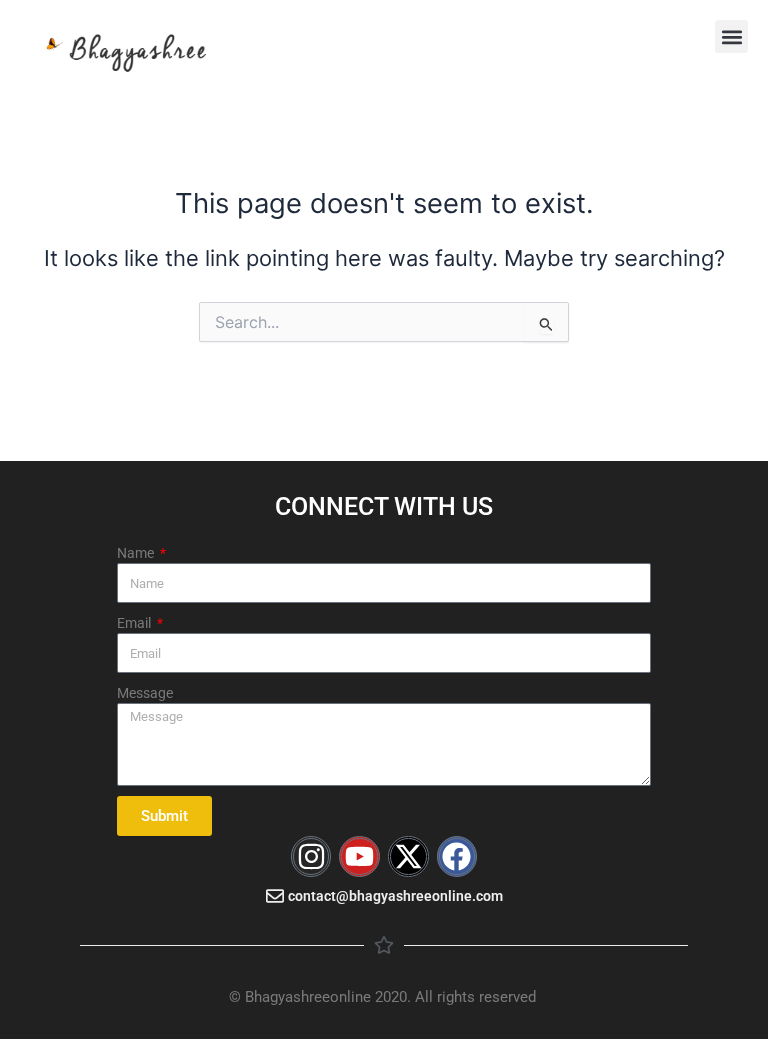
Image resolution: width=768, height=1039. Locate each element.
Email (135, 623)
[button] (731, 36)
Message (145, 693)
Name (137, 553)
